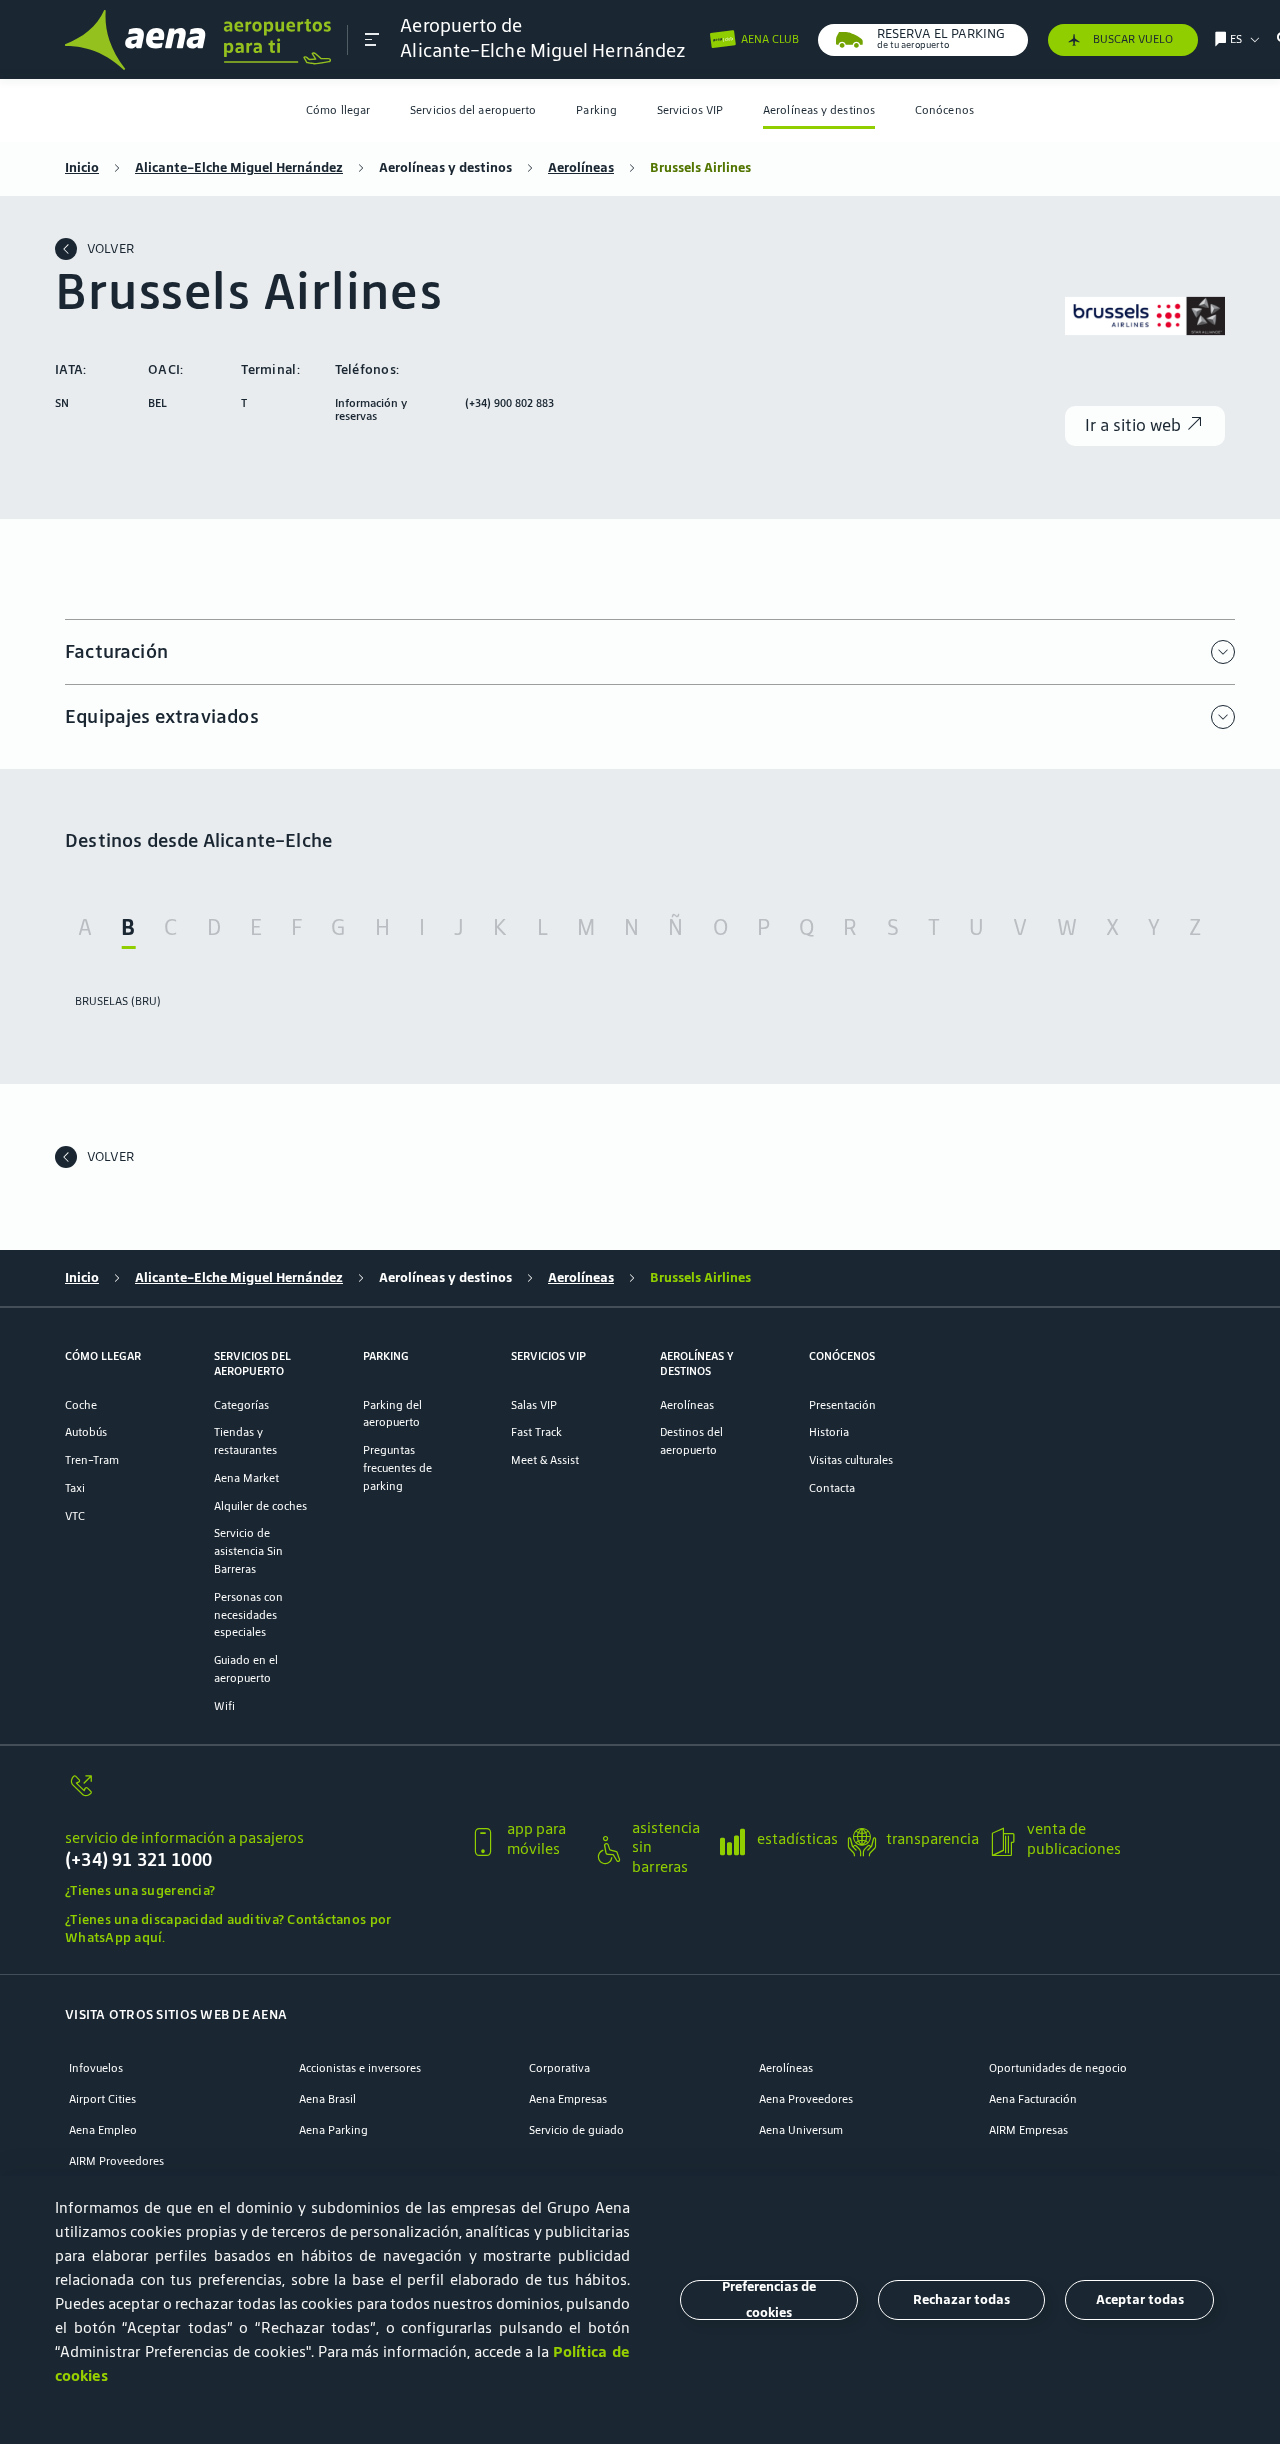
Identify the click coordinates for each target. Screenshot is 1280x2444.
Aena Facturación (1033, 2098)
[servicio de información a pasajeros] (259, 1795)
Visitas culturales (851, 1459)
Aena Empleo (103, 2129)
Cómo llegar (338, 109)
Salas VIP (534, 1404)
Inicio (82, 167)
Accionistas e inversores (360, 2067)
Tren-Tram (92, 1459)
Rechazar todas (961, 2299)
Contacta (832, 1487)
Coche (81, 1404)
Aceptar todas (1140, 2299)
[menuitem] (338, 110)
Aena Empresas (568, 2098)
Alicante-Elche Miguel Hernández (239, 167)
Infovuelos (96, 2067)
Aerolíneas (581, 167)
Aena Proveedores (806, 2098)
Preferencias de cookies (769, 2300)
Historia (829, 1431)
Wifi (224, 1705)
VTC (75, 1515)
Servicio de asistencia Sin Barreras (248, 1550)
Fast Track (536, 1431)
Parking (596, 109)
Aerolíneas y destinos (819, 109)
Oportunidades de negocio (1058, 2067)
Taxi (75, 1487)
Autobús (86, 1431)
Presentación (842, 1404)
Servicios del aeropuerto (473, 109)
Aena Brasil (327, 2098)
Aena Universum (801, 2129)
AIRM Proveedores (116, 2160)
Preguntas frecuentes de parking (397, 1467)
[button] (372, 39)
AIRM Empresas (1028, 2129)
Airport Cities (102, 2098)
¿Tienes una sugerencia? (140, 1890)
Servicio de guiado (576, 2129)
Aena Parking (333, 2129)
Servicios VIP (690, 109)
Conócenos (944, 109)
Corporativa (559, 2067)
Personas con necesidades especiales (248, 1614)
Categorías (241, 1404)
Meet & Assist (545, 1459)
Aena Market (246, 1477)
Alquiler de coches (260, 1505)
